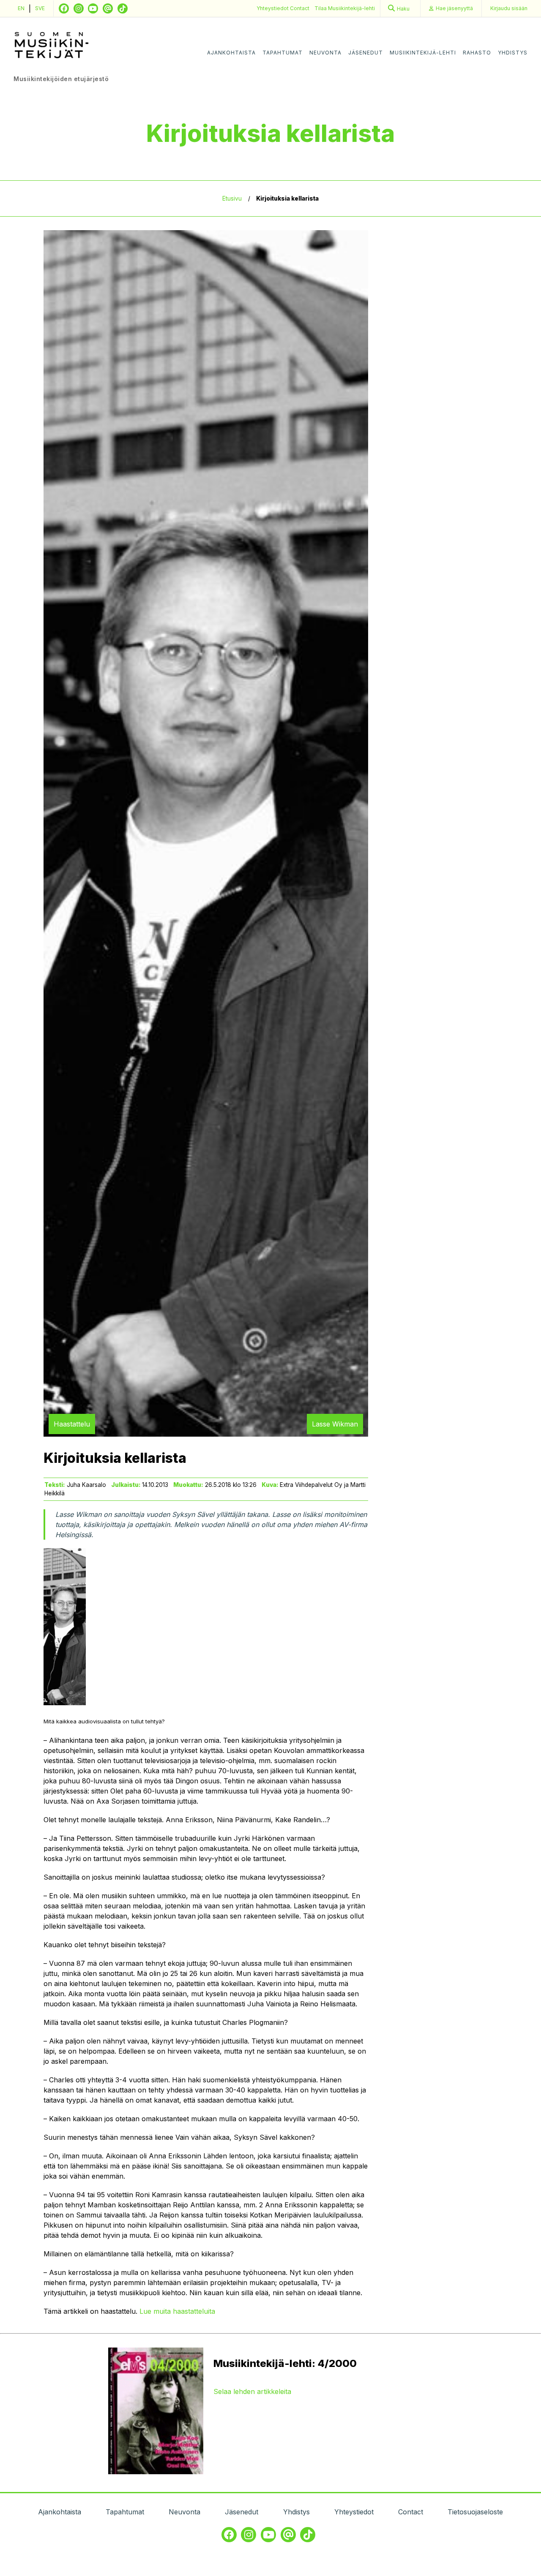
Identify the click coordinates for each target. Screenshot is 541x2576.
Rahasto (477, 53)
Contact (300, 8)
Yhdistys (513, 53)
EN (21, 8)
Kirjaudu (509, 8)
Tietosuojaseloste (475, 2512)
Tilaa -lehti (345, 8)
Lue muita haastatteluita (177, 2311)
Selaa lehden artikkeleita (252, 2391)
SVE (40, 8)
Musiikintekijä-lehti (423, 53)
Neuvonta (325, 53)
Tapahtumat (283, 53)
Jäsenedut (366, 53)
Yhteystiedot (273, 8)
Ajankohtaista (231, 53)
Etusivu (232, 198)
